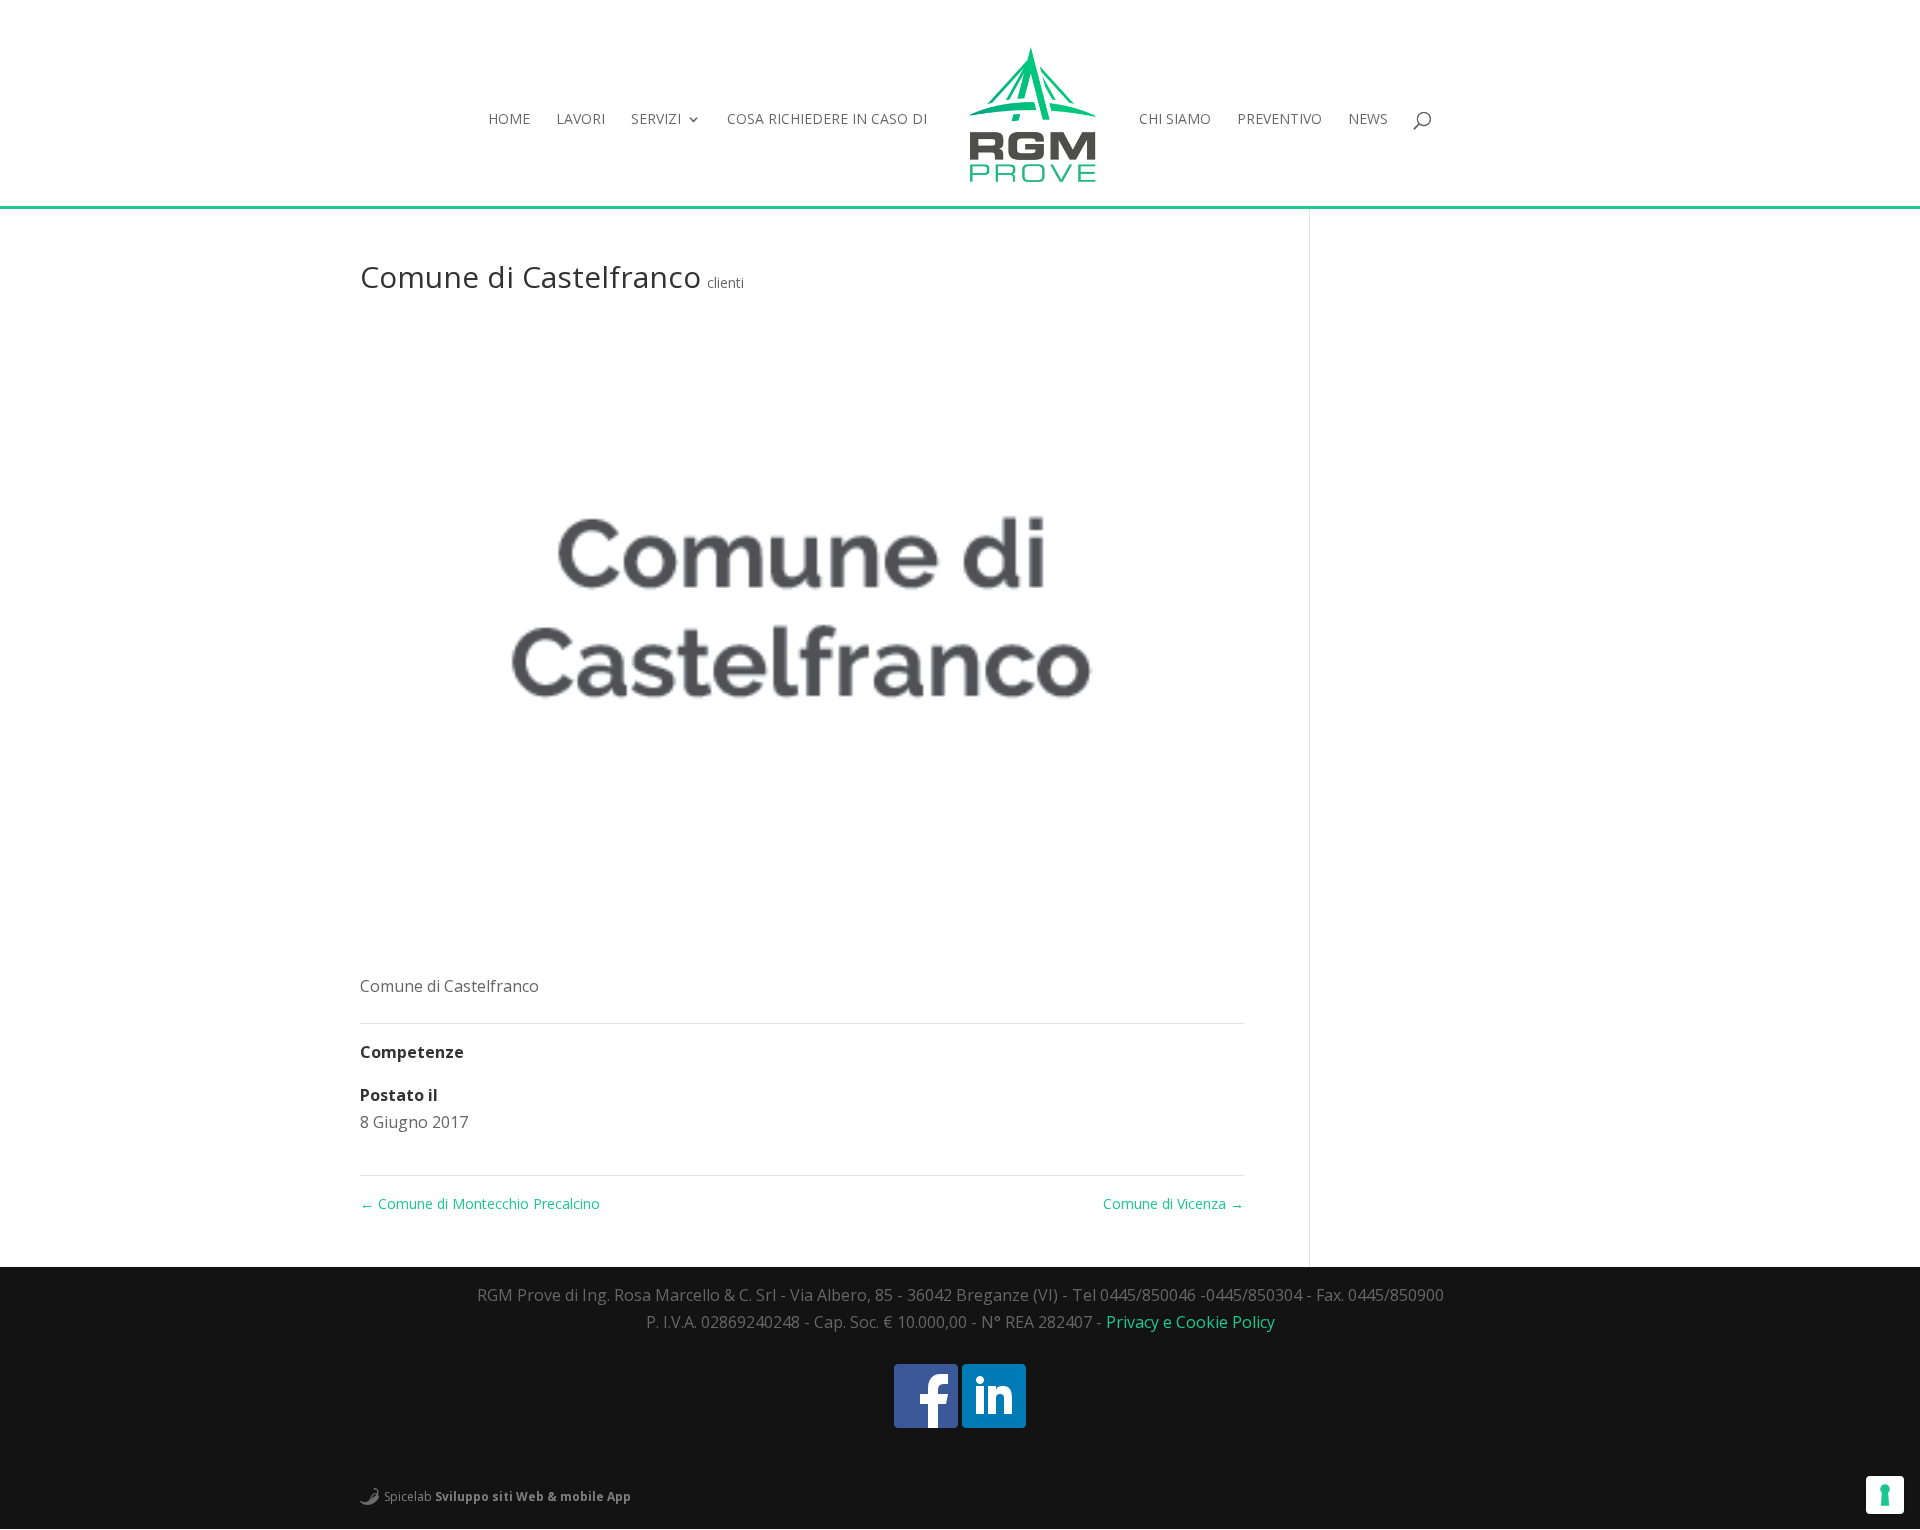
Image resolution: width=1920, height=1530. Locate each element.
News (1368, 120)
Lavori (580, 120)
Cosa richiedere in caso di (827, 120)
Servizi (656, 120)
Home (509, 120)
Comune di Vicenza (1173, 1203)
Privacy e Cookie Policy (1190, 1322)
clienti (725, 282)
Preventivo (1279, 120)
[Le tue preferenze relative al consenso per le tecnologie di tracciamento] (1885, 1495)
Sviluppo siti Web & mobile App (533, 1496)
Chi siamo (1175, 120)
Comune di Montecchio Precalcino (480, 1203)
